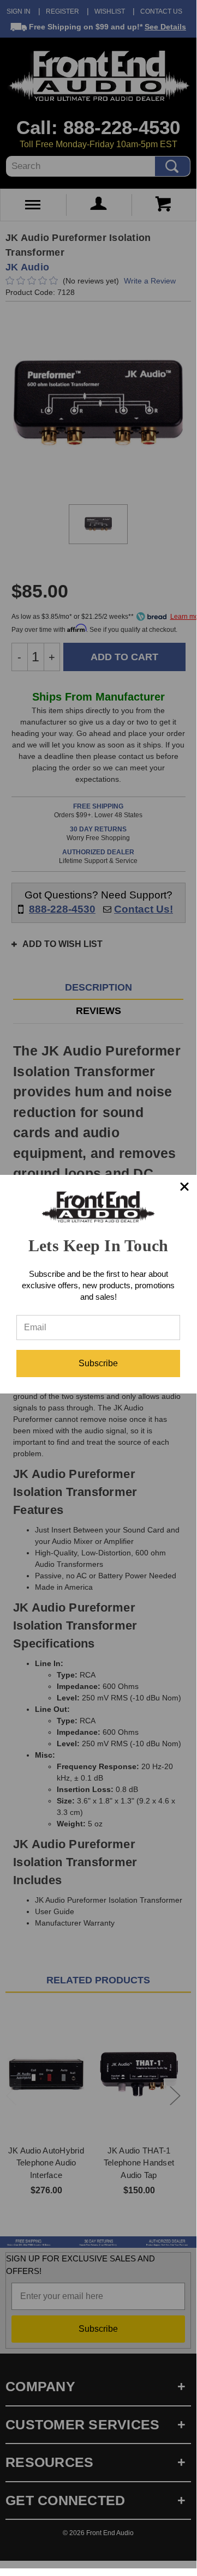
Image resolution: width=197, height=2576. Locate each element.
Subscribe (98, 1363)
